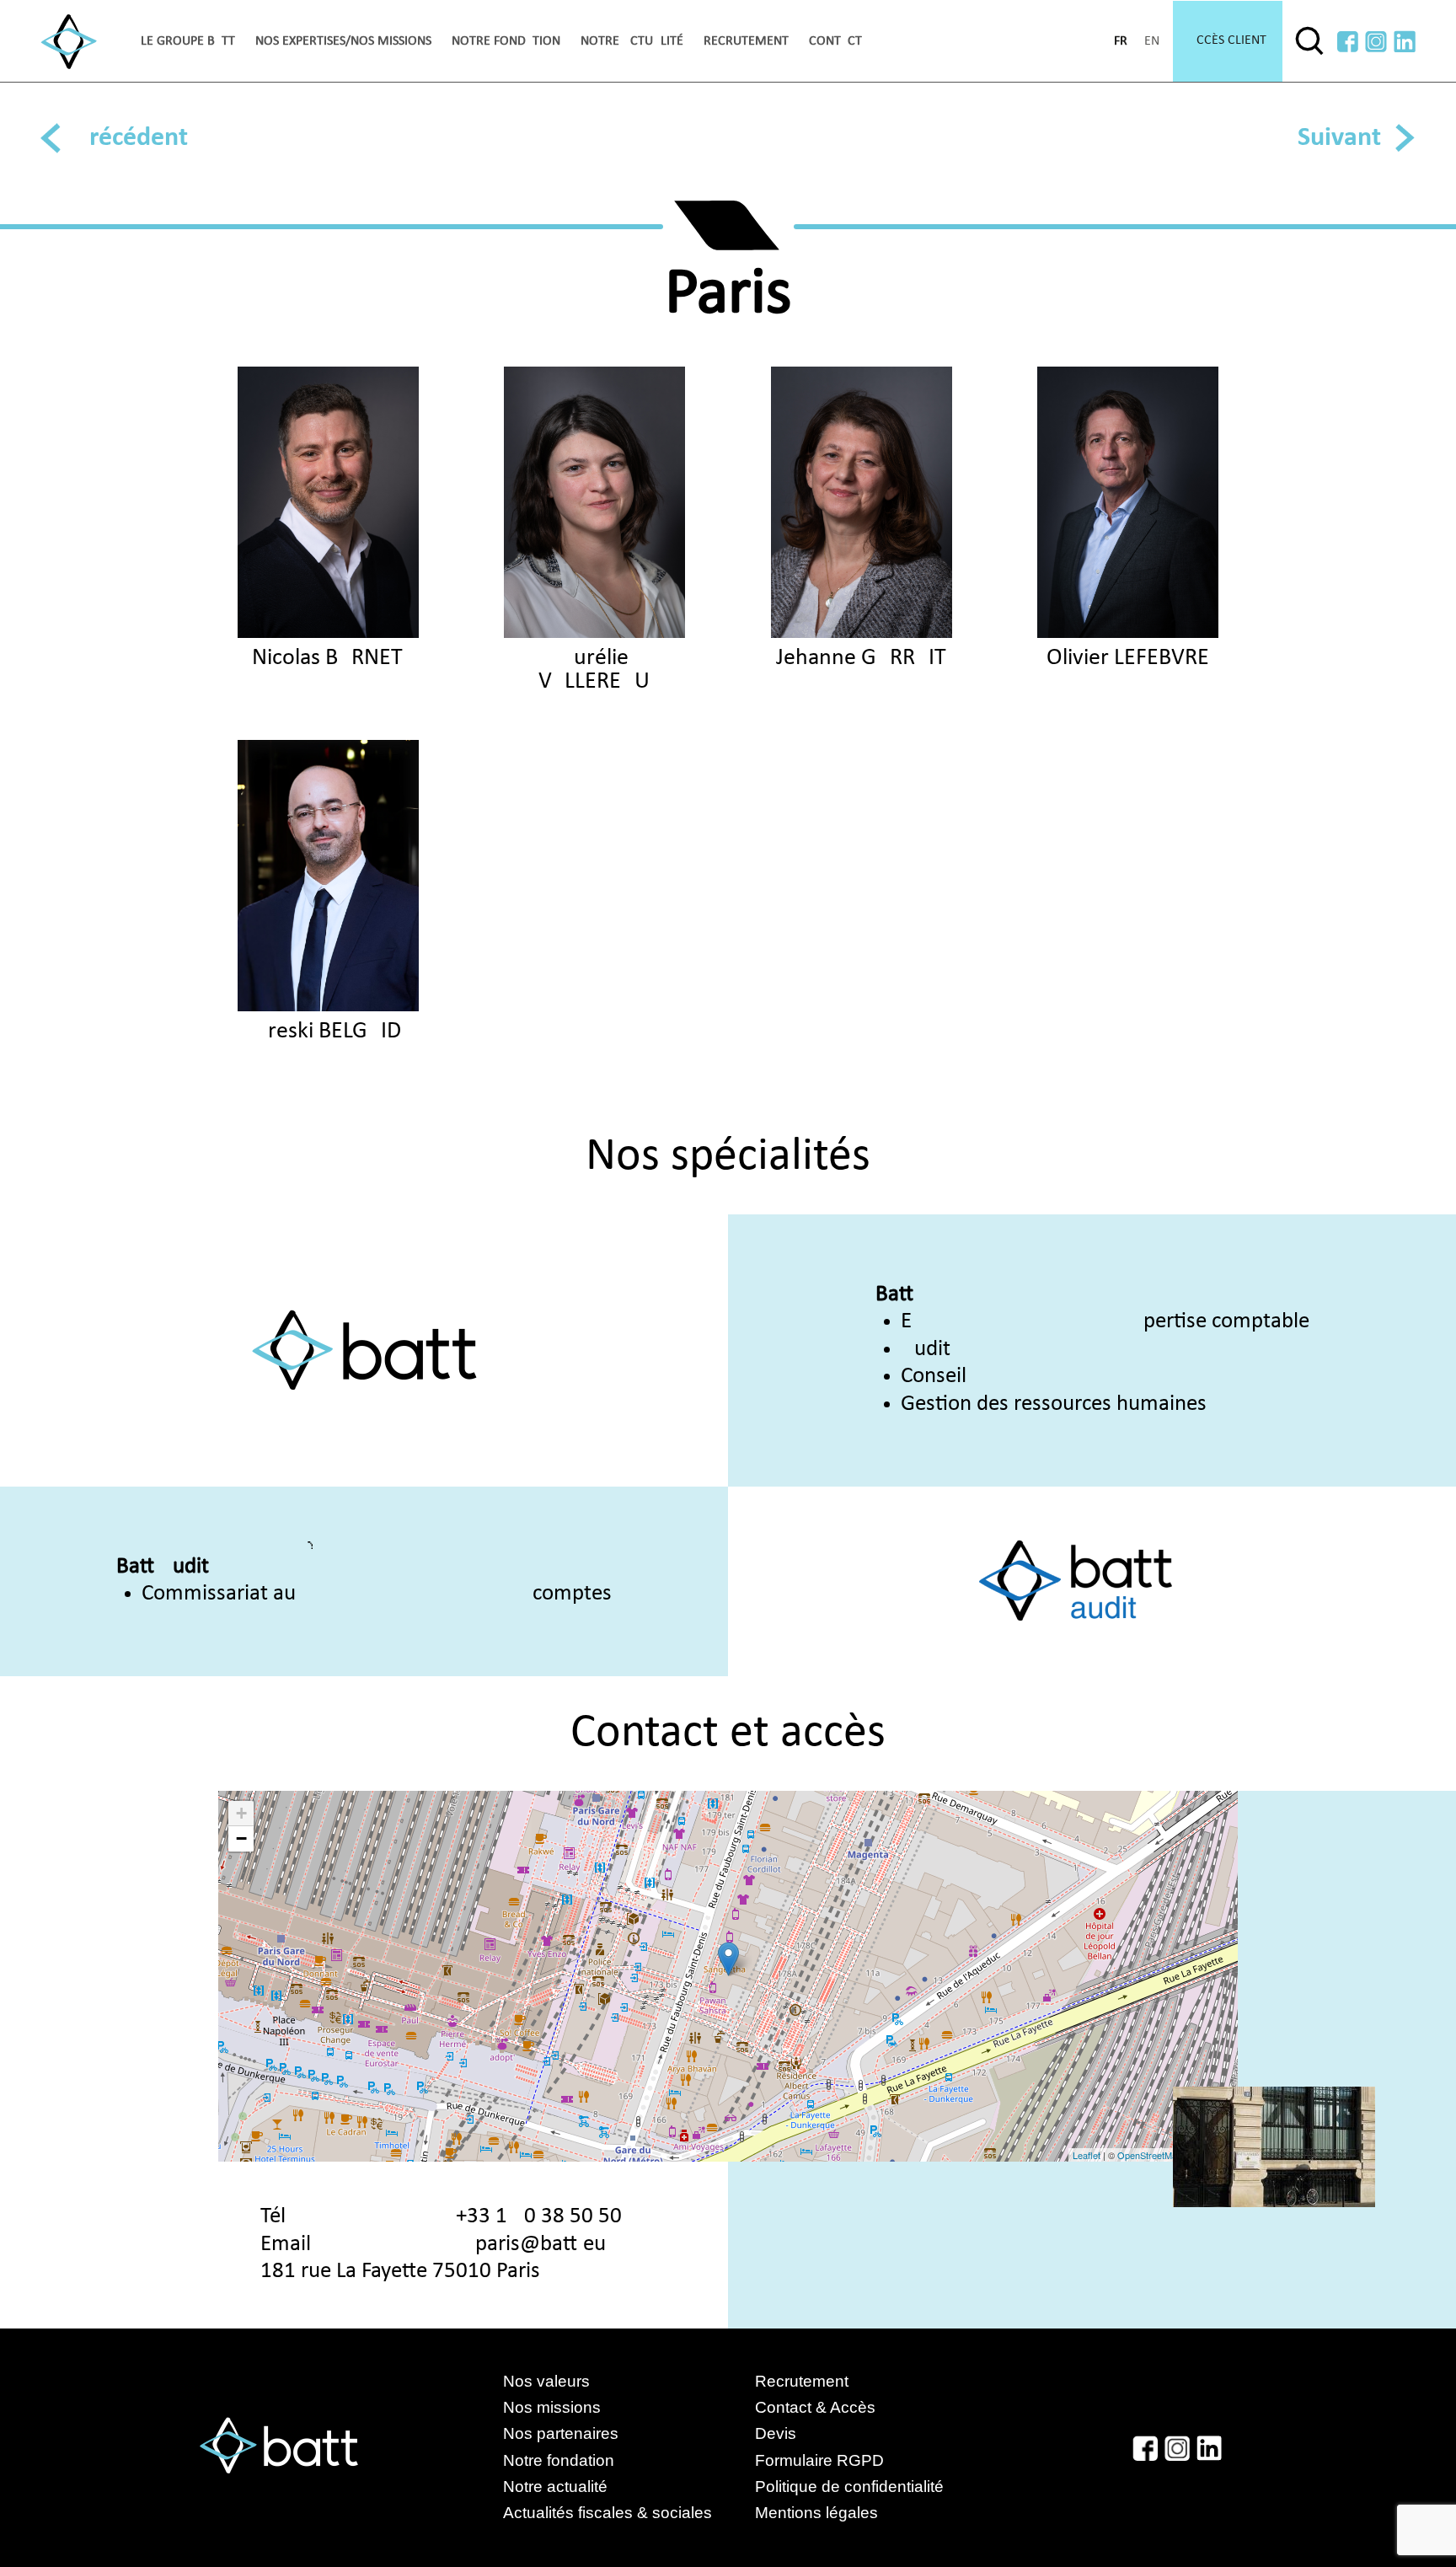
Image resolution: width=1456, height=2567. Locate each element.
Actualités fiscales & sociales (624, 2513)
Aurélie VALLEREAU (594, 670)
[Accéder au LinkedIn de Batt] (1405, 42)
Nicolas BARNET (327, 658)
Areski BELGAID (328, 1032)
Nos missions (552, 2407)
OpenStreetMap (1150, 2155)
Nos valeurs (546, 2381)
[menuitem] (188, 41)
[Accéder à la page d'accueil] (69, 42)
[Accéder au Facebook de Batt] (1348, 42)
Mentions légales (816, 2513)
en (1152, 41)
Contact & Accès (815, 2407)
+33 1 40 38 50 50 (539, 2217)
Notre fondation (506, 41)
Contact (835, 41)
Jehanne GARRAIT (861, 658)
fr (1121, 41)
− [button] (241, 1838)
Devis (776, 2433)
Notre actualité (632, 41)
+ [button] (241, 1813)
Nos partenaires (561, 2433)
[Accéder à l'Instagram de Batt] (1376, 42)
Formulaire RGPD (819, 2460)
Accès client (1228, 40)
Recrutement (746, 41)
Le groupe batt (188, 41)
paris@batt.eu (541, 2245)
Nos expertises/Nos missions (343, 41)
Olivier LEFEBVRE (1128, 658)
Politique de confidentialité (849, 2487)
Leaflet (1087, 2155)
